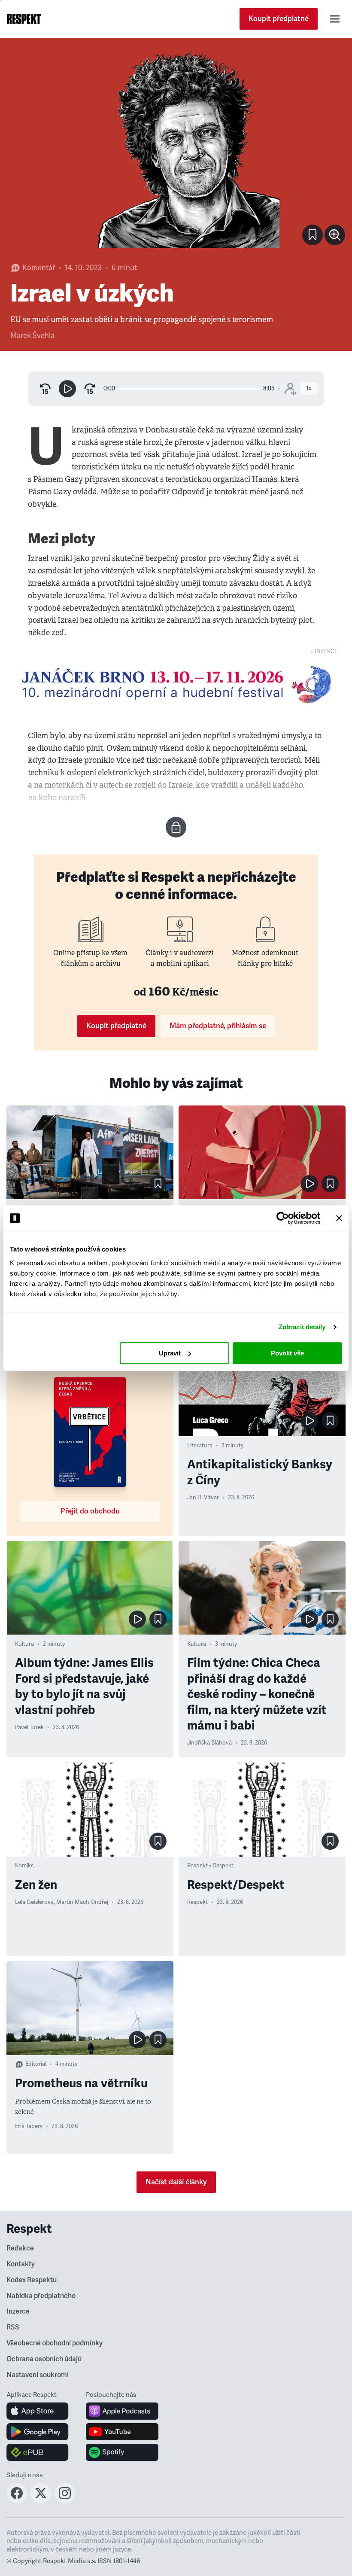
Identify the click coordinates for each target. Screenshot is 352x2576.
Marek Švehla (32, 336)
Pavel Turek (29, 1727)
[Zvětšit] (176, 149)
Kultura (24, 1644)
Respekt (197, 1902)
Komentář (39, 268)
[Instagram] (65, 2501)
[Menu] (335, 19)
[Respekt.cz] (24, 19)
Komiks (24, 1866)
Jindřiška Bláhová (209, 1743)
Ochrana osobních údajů (44, 2359)
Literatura (200, 1446)
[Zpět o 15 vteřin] (45, 389)
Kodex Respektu (32, 2280)
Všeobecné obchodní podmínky (55, 2343)
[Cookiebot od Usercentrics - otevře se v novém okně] (283, 1218)
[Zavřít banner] (339, 1218)
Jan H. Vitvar (203, 1498)
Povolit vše (287, 1353)
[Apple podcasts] (122, 2411)
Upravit (170, 1353)
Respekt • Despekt (210, 1866)
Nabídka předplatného (41, 2296)
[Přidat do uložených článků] (158, 1184)
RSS (13, 2327)
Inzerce (18, 2311)
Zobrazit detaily (302, 1327)
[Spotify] (122, 2452)
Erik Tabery (29, 2126)
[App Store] (38, 2411)
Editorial (36, 2064)
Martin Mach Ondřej (82, 1902)
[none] (335, 235)
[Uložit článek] (313, 235)
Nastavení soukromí (38, 2375)
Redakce (20, 2248)
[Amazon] (38, 2452)
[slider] (189, 389)
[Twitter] (41, 2501)
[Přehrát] (67, 389)
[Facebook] (17, 2501)
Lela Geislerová (34, 1902)
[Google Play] (38, 2432)
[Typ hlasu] (290, 389)
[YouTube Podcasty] (122, 2432)
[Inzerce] (176, 684)
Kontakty (21, 2264)
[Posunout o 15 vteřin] (90, 389)
